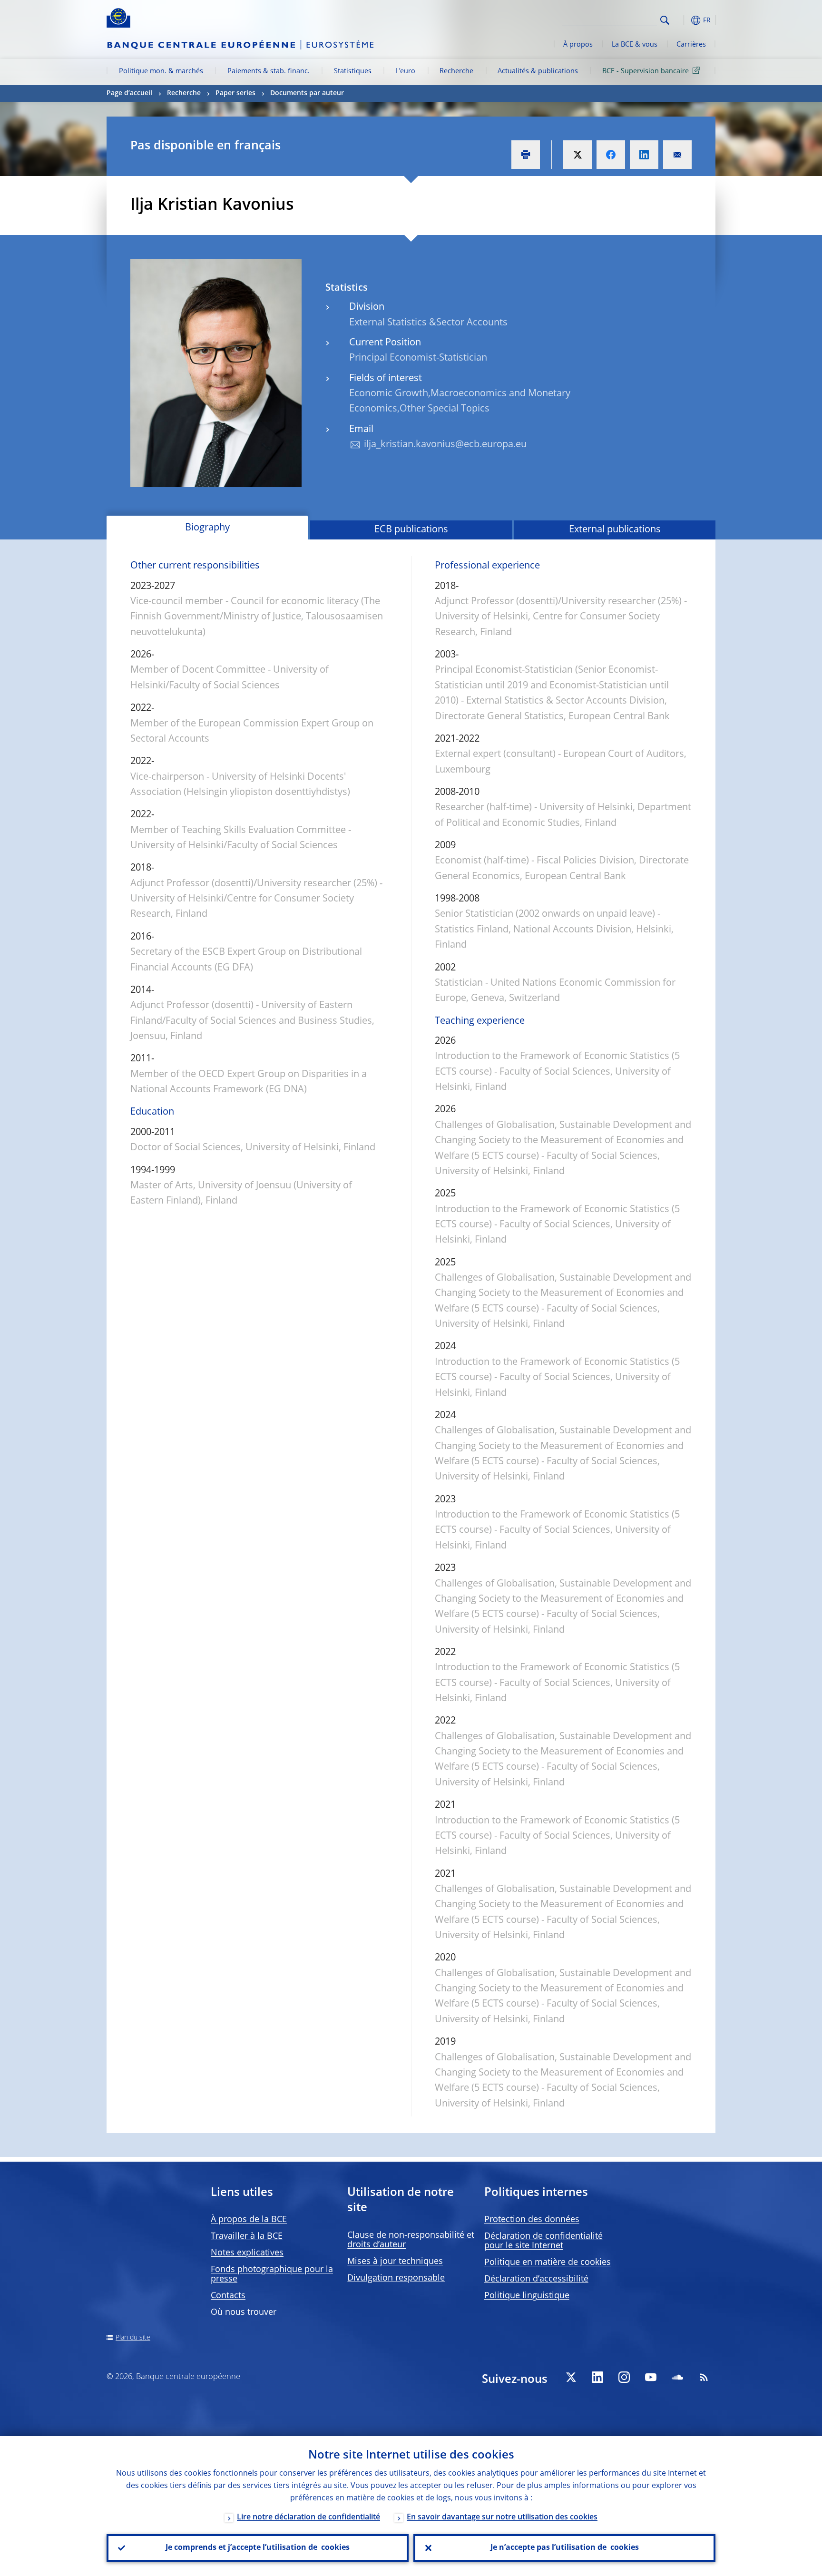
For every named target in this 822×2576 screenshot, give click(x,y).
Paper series (235, 93)
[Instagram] (624, 2377)
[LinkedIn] (597, 2377)
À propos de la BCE (249, 2220)
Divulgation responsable (396, 2278)
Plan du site (133, 2338)
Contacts (228, 2296)
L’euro (406, 71)
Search (665, 20)
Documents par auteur (307, 93)
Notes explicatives (247, 2253)
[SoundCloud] (677, 2377)
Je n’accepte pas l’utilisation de (565, 2548)
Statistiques (353, 71)
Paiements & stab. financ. (269, 71)
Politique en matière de (548, 2263)
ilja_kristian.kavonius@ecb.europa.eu (445, 445)
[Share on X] (577, 155)
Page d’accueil (129, 93)
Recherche (456, 71)
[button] (682, 20)
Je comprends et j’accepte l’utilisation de (258, 2548)
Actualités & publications (538, 71)
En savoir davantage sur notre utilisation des (502, 2517)
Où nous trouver (244, 2312)
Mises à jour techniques (395, 2262)
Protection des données (532, 2220)
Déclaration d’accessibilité (536, 2279)
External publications (615, 530)
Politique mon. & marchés (161, 71)
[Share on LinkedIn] (644, 155)
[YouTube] (651, 2377)
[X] (571, 2377)
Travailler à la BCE (247, 2236)
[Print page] (526, 155)
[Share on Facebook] (611, 155)
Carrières (691, 45)
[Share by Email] (677, 155)
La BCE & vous (635, 45)
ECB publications (411, 530)
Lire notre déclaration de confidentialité (308, 2517)
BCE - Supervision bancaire (646, 71)
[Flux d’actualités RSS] (704, 2377)
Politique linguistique (527, 2296)
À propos (578, 45)
